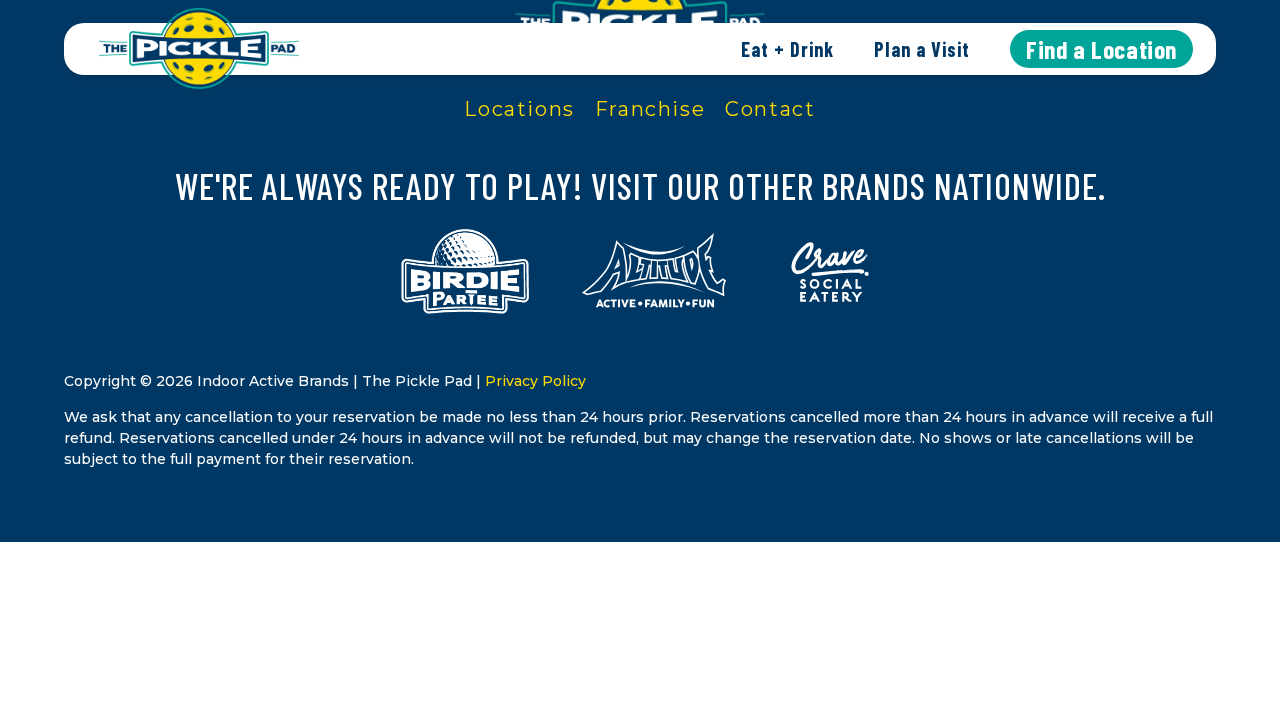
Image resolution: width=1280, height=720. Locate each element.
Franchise (650, 109)
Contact (770, 109)
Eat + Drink (787, 49)
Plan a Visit (922, 49)
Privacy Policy (535, 381)
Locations (519, 109)
